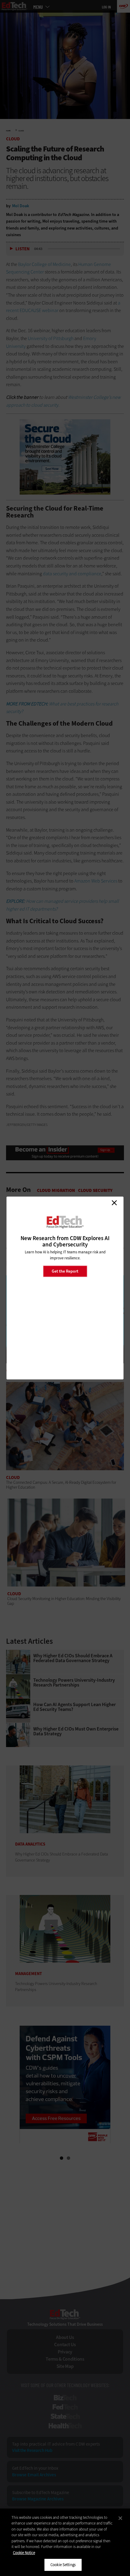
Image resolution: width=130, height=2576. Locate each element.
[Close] (120, 2518)
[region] (65, 2542)
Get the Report (65, 1271)
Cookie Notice (24, 2553)
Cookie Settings (63, 2565)
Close (114, 1203)
